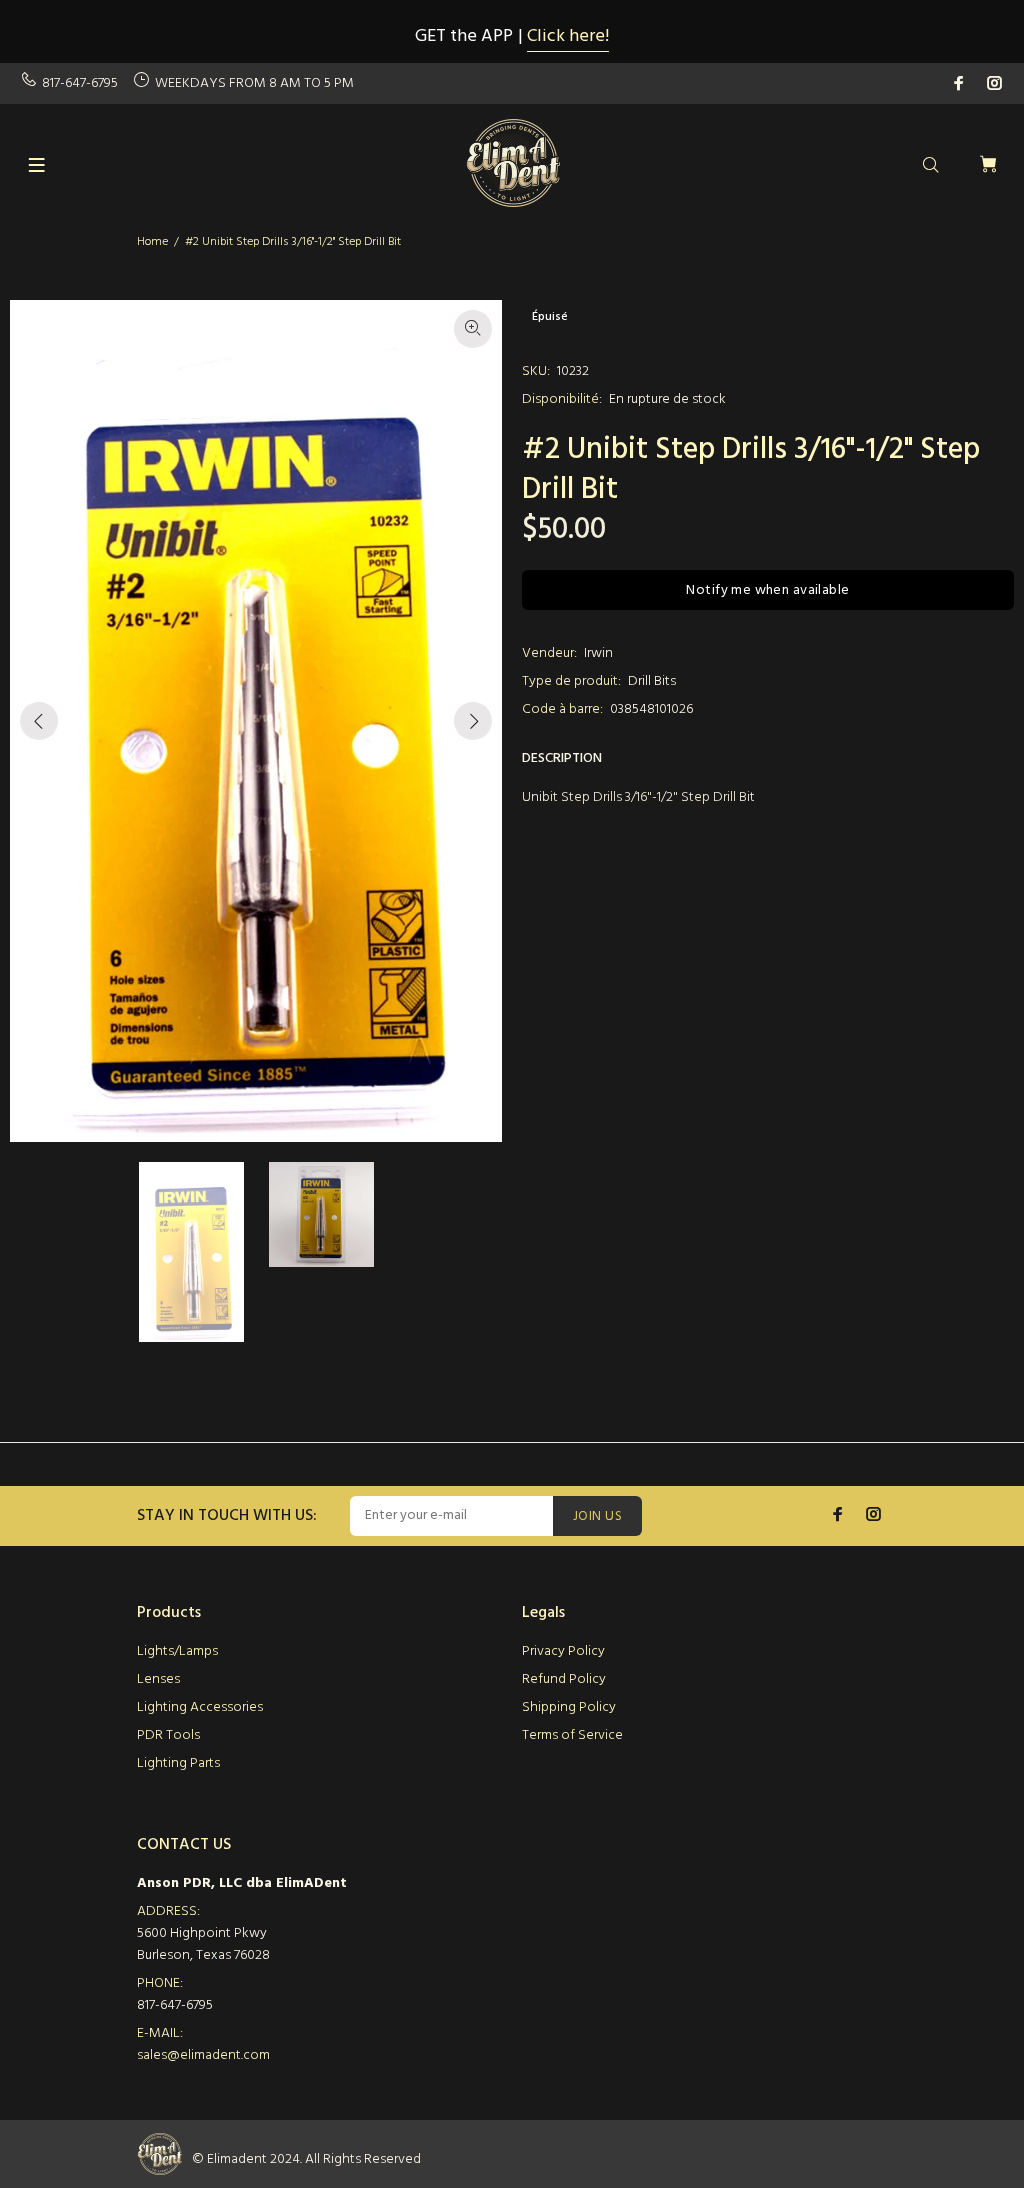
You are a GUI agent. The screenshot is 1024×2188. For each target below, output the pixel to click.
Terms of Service (572, 1735)
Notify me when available (767, 590)
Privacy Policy (563, 1651)
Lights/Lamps (177, 1651)
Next (473, 721)
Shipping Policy (569, 1707)
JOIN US (597, 1516)
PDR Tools (168, 1735)
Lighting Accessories (200, 1707)
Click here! (568, 36)
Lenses (158, 1679)
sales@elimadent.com (203, 2055)
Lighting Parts (178, 1763)
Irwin (598, 653)
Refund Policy (564, 1679)
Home (152, 242)
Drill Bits (652, 681)
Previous (39, 721)
